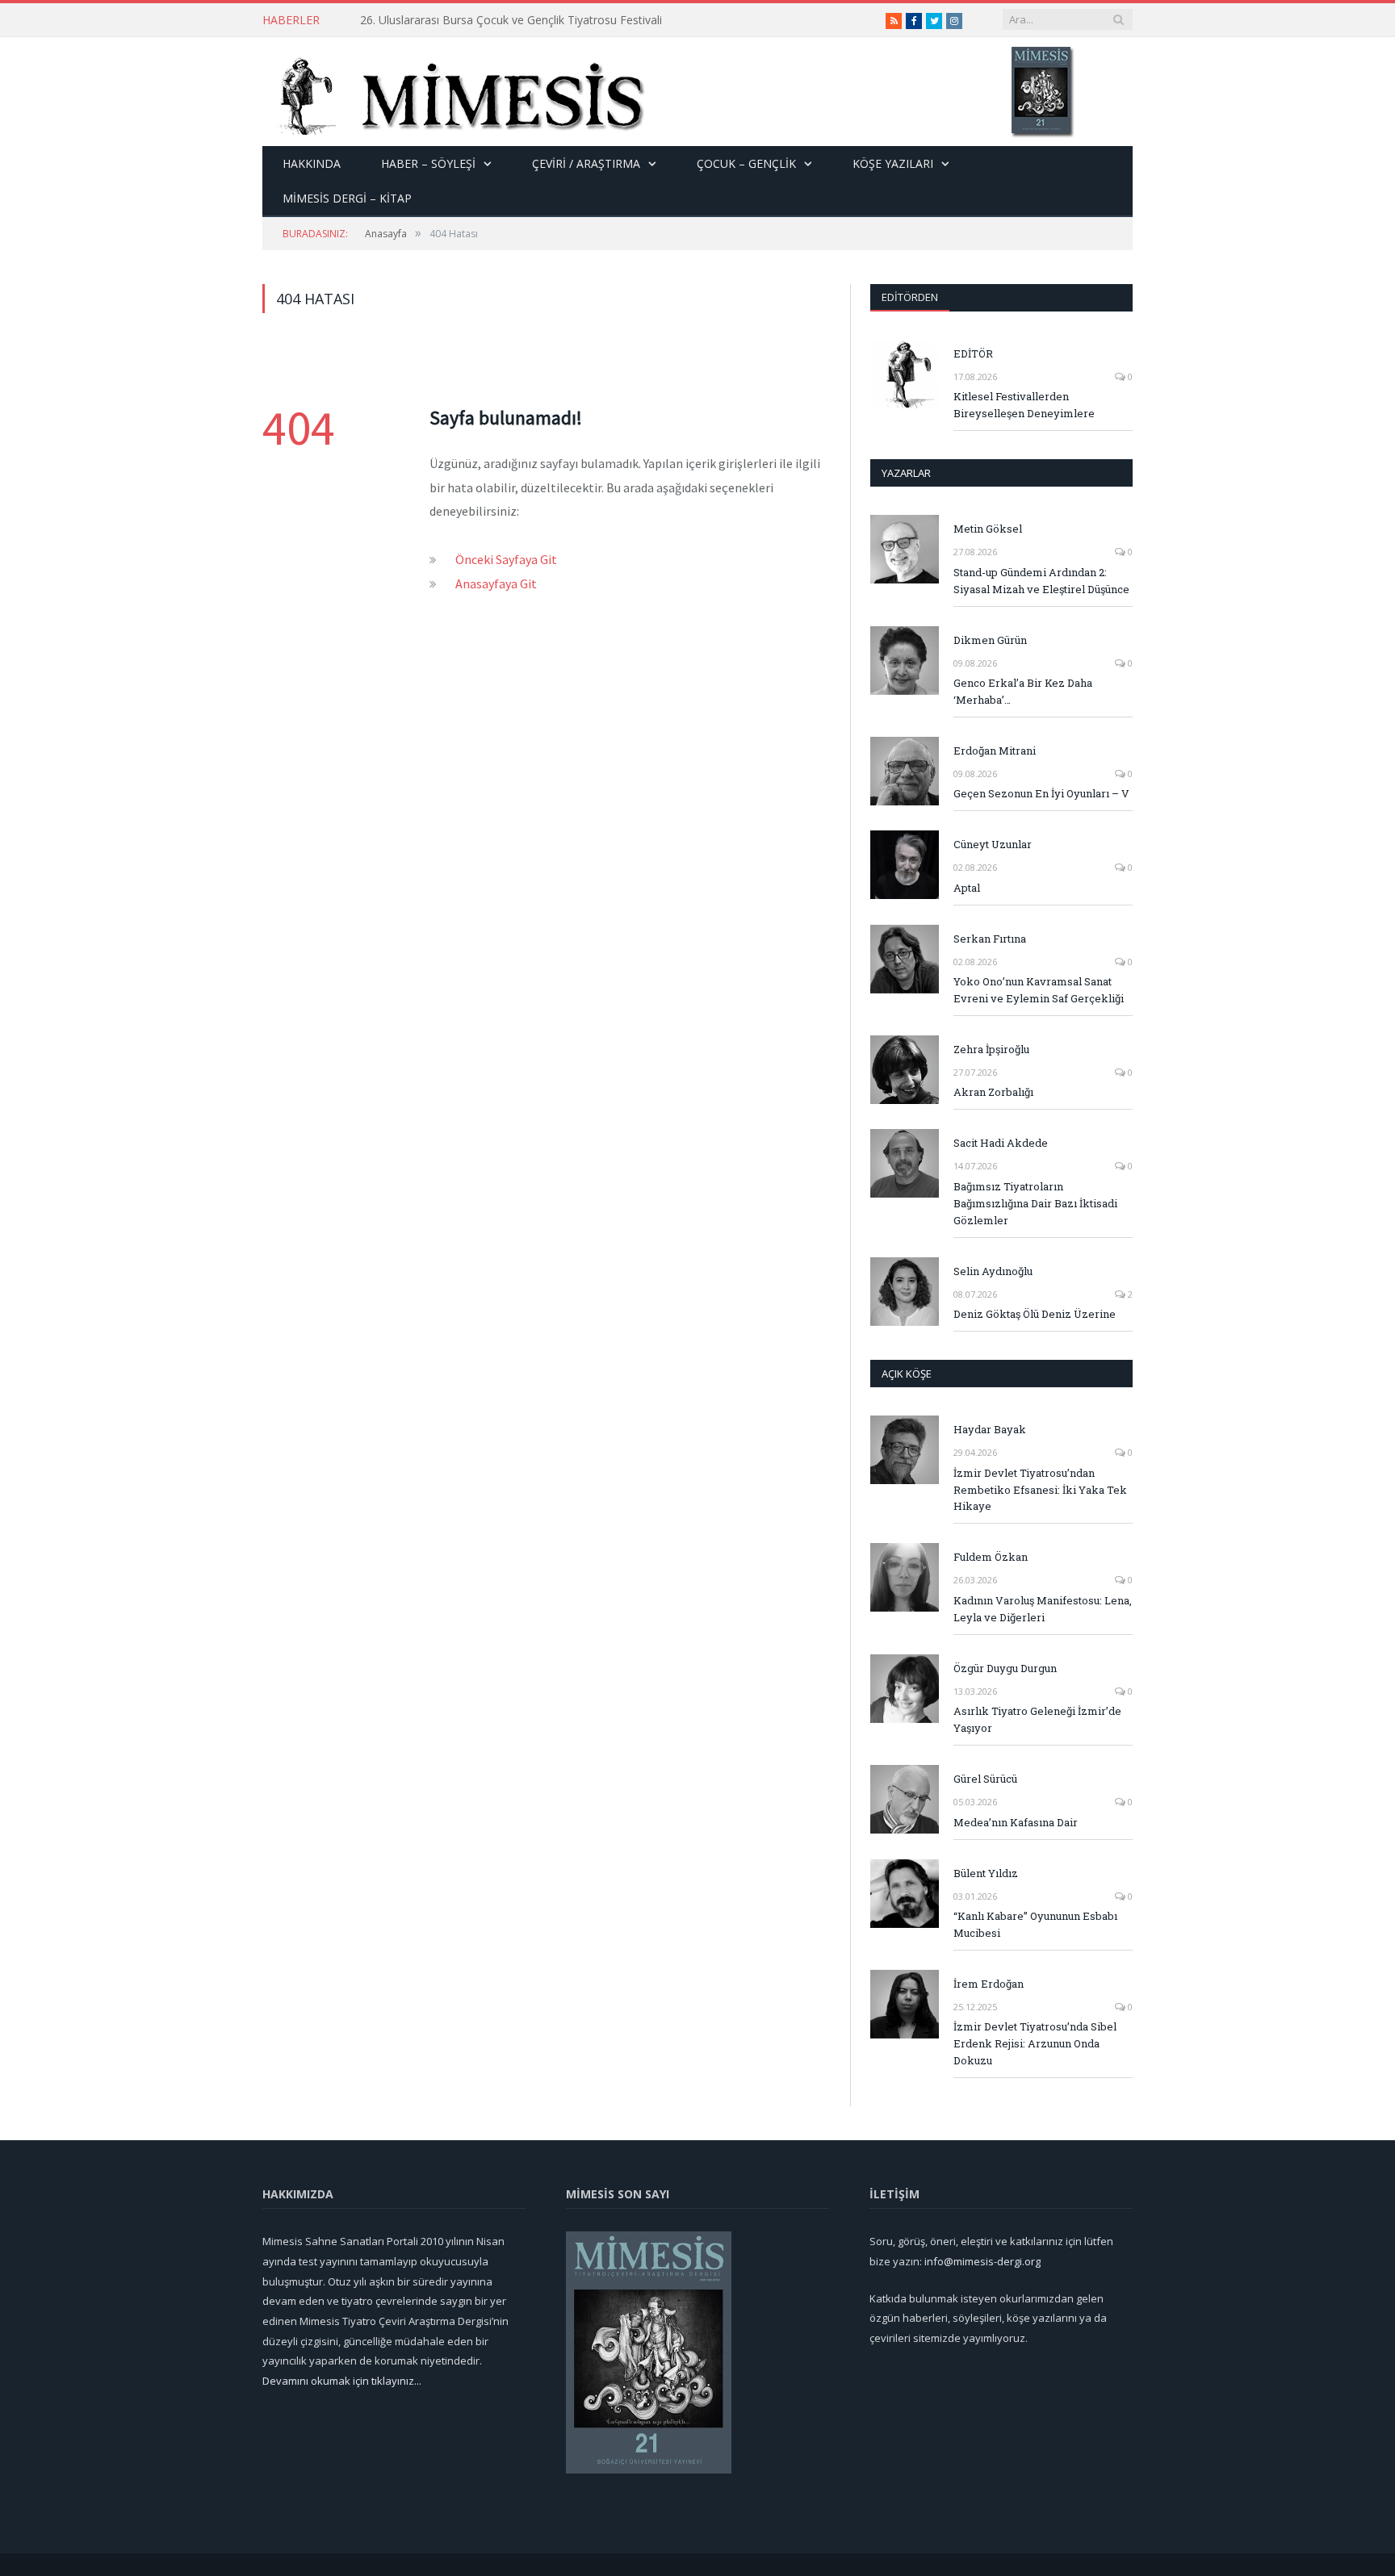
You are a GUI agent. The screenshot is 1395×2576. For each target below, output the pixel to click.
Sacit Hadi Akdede (1001, 1143)
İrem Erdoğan (989, 1984)
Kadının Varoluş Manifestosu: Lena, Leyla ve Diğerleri (1043, 1609)
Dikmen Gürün (990, 640)
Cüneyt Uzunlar (993, 844)
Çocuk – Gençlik (746, 163)
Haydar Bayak (990, 1429)
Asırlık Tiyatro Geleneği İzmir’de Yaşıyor (1037, 1719)
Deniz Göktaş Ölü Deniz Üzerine (1035, 1314)
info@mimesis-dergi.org (982, 2261)
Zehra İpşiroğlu (991, 1049)
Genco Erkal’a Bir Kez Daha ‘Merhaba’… (1023, 691)
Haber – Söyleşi (428, 163)
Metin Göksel (988, 529)
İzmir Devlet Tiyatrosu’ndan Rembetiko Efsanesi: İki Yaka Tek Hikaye (1040, 1490)
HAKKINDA (312, 163)
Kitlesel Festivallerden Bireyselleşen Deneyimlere (1024, 405)
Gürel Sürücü (985, 1779)
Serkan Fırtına (990, 939)
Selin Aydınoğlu (993, 1271)
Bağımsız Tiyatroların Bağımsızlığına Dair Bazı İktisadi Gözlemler (1035, 1203)
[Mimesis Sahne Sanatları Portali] (454, 92)
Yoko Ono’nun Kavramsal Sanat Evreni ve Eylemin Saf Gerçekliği (1039, 990)
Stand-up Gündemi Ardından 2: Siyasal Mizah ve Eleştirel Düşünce (530, 20)
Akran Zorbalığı (993, 1092)
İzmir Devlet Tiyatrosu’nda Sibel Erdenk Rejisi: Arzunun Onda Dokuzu (1035, 2043)
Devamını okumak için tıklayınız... (342, 2381)
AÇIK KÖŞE (907, 1374)
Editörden (910, 297)
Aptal (967, 888)
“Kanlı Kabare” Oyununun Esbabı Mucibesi (1035, 1924)
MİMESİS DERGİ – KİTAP (347, 198)
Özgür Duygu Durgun (1005, 1668)
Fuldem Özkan (991, 1557)
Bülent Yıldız (986, 1873)
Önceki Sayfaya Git (506, 559)
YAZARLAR (906, 473)
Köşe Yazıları (893, 163)
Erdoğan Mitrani (995, 751)
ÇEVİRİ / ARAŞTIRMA (586, 163)
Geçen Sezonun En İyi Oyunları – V (1041, 793)
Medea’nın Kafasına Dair (1016, 1822)
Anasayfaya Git (496, 583)
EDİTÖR (973, 353)
